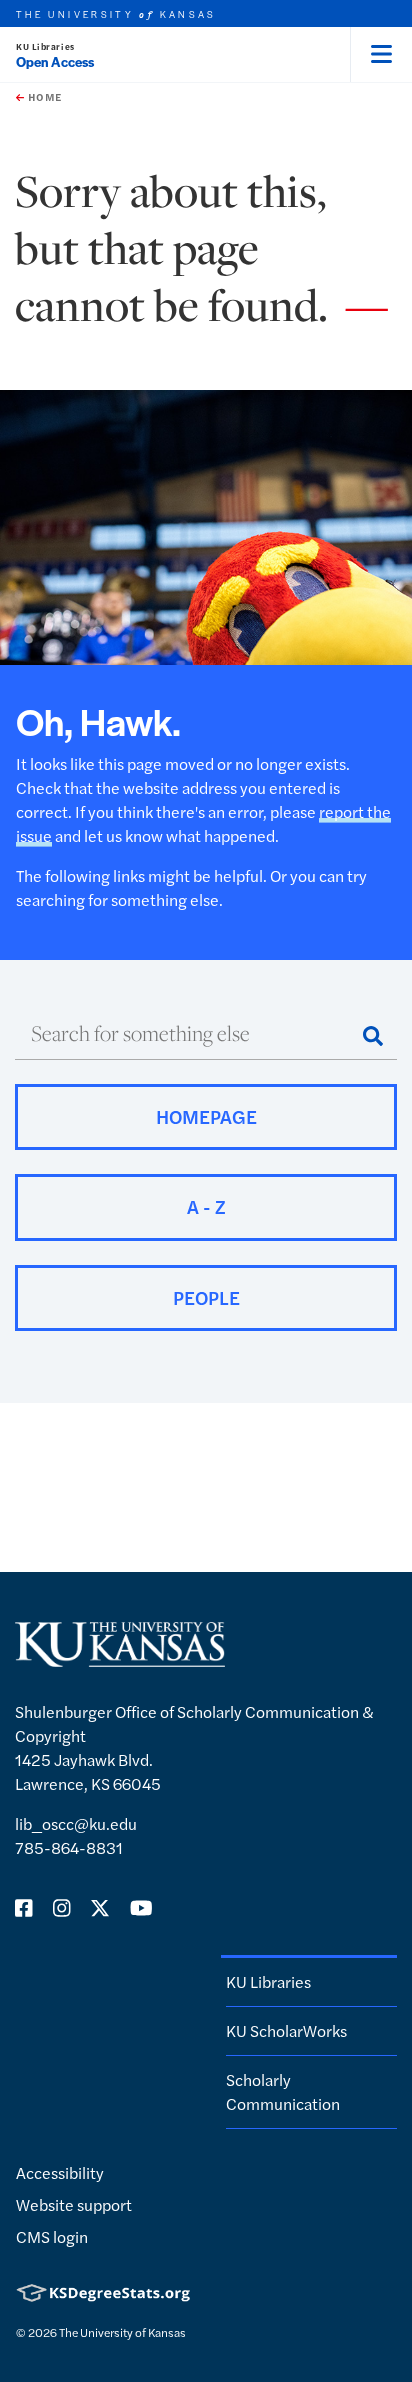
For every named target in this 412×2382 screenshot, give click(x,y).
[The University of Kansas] (120, 1658)
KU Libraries (45, 46)
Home (43, 97)
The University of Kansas (122, 2332)
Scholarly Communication (283, 2091)
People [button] (206, 1297)
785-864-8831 (69, 1847)
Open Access (55, 61)
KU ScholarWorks (286, 2030)
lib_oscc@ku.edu (76, 1823)
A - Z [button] (206, 1206)
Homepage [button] (206, 1116)
